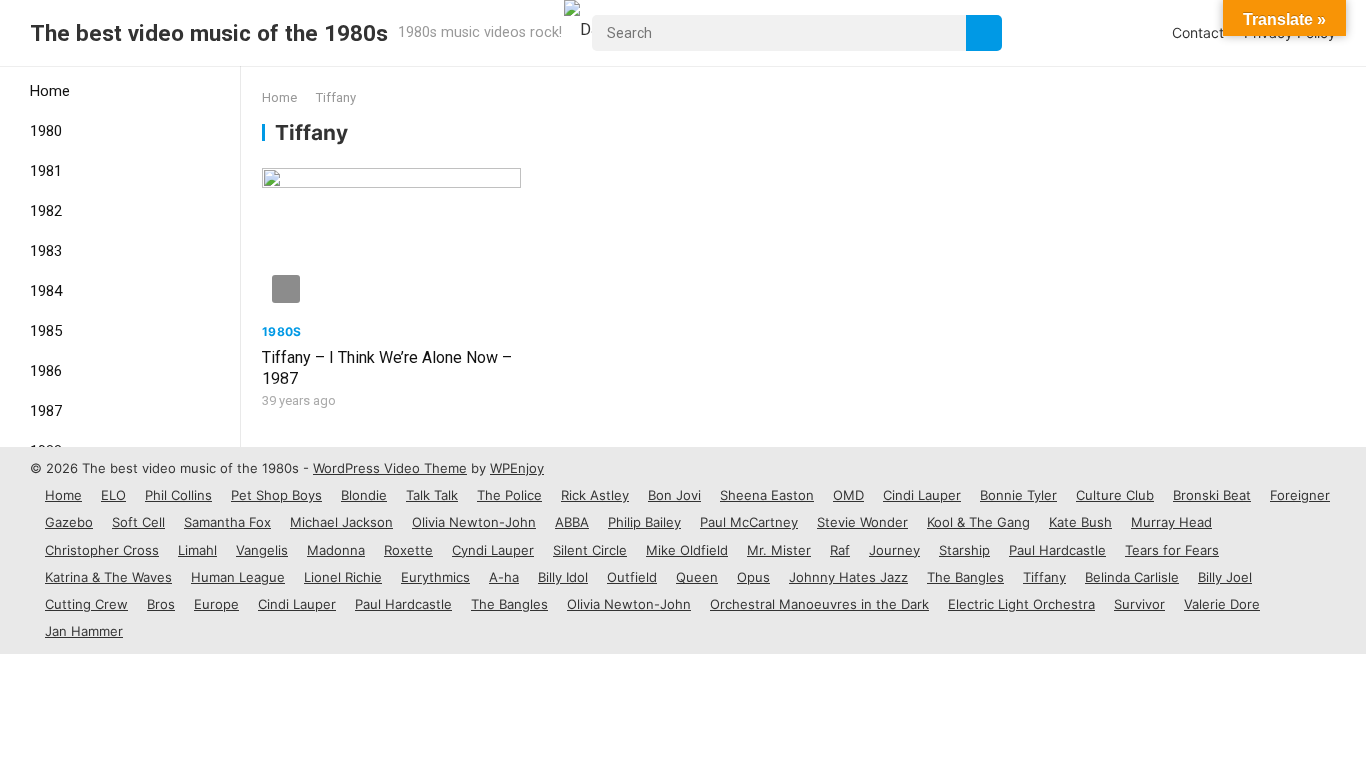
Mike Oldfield (687, 550)
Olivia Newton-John (474, 522)
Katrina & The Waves (108, 577)
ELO (113, 495)
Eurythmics (435, 577)
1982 (46, 211)
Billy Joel (1225, 577)
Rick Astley (595, 495)
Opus (753, 577)
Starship (964, 550)
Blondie (364, 495)
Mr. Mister (779, 550)
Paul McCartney (749, 522)
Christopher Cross (102, 550)
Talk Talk (432, 495)
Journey (894, 550)
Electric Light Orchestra (1021, 604)
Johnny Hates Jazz (848, 577)
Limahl (197, 550)
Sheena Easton (767, 495)
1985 (46, 331)
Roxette (408, 550)
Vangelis (262, 550)
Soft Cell (138, 522)
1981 (46, 171)
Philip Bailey (644, 522)
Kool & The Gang (978, 522)
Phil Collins (178, 495)
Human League (238, 577)
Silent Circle (590, 550)
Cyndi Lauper (493, 550)
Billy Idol (563, 577)
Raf (840, 550)
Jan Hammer (84, 631)
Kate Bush (1080, 522)
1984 (46, 291)
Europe (216, 604)
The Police (509, 495)
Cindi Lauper (922, 495)
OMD (848, 495)
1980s (282, 331)
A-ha (504, 577)
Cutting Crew (86, 604)
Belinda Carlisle (1132, 577)
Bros (161, 604)
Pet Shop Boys (276, 495)
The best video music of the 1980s (209, 33)
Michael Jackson (341, 522)
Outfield (632, 577)
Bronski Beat (1212, 495)
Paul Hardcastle (1057, 550)
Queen (697, 577)
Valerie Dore (1222, 604)
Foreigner (1300, 495)
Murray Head (1171, 522)
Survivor (1139, 604)
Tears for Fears (1172, 550)
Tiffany (1044, 577)
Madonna (336, 550)
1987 (46, 411)
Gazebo (69, 522)
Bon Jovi (674, 495)
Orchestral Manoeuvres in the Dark (819, 604)
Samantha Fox (227, 522)
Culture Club (1115, 495)
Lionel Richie (343, 577)
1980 (46, 131)
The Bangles (965, 577)
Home (50, 91)
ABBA (572, 522)
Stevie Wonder (862, 522)
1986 (46, 371)
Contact (1198, 32)
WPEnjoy (517, 468)
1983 (46, 251)
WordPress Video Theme (390, 468)
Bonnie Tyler (1018, 495)
